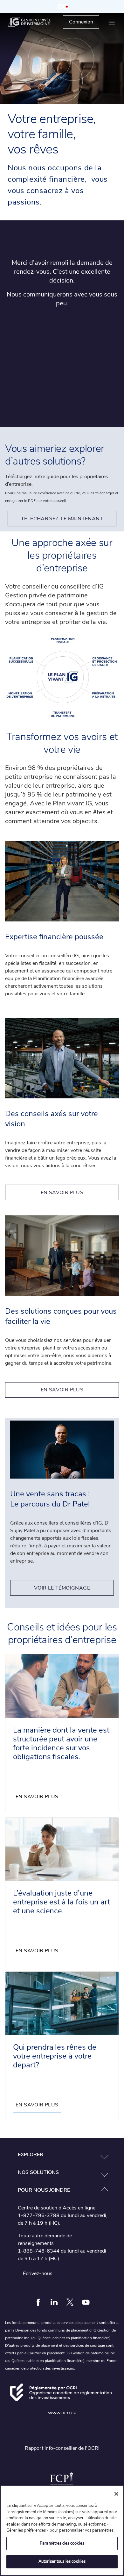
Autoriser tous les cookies (62, 2561)
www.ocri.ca (62, 2413)
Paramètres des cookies (62, 2543)
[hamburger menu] (112, 22)
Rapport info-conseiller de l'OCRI (62, 2448)
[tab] (62, 2155)
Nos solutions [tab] (38, 2172)
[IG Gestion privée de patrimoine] (35, 22)
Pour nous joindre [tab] (44, 2190)
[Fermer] (116, 2494)
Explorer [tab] (31, 2155)
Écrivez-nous (38, 2274)
